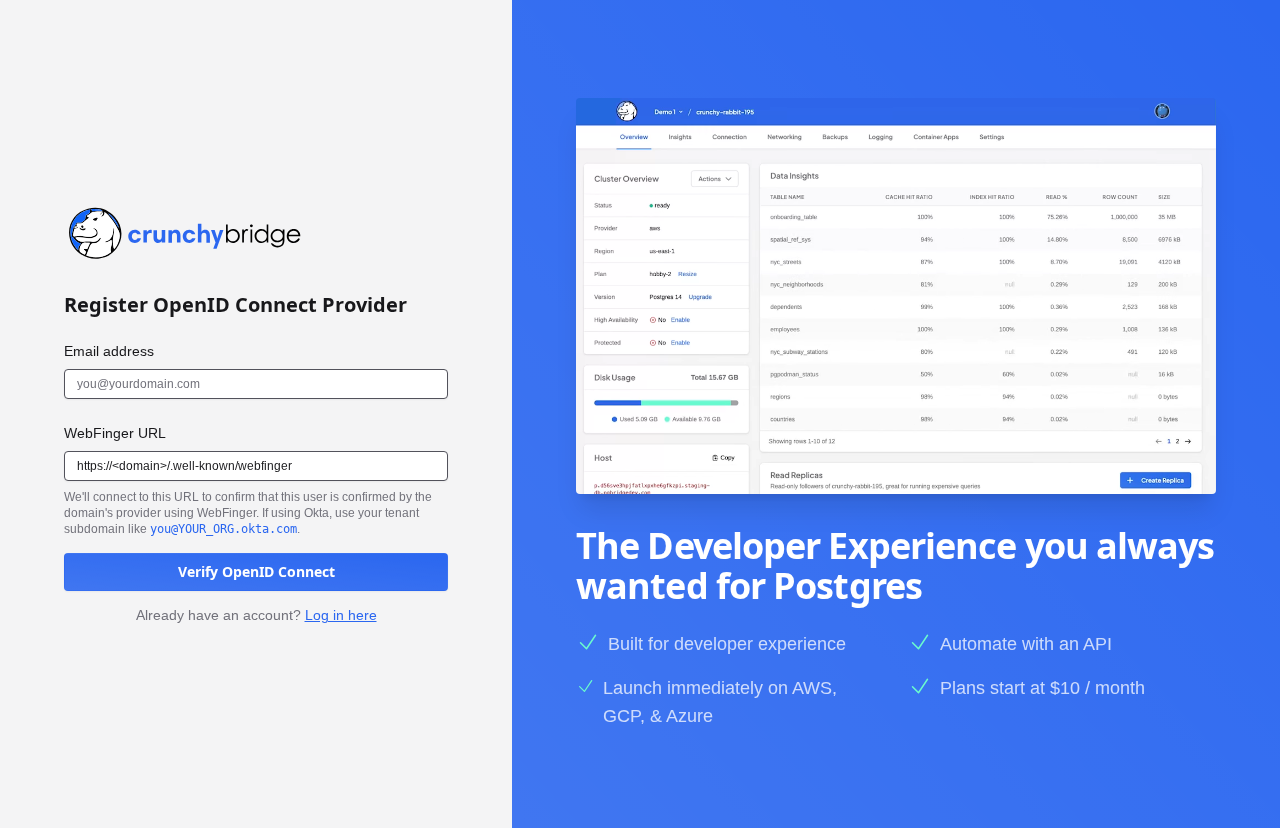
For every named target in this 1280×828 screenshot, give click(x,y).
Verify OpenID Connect (256, 571)
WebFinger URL (115, 433)
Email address (109, 351)
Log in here (341, 615)
